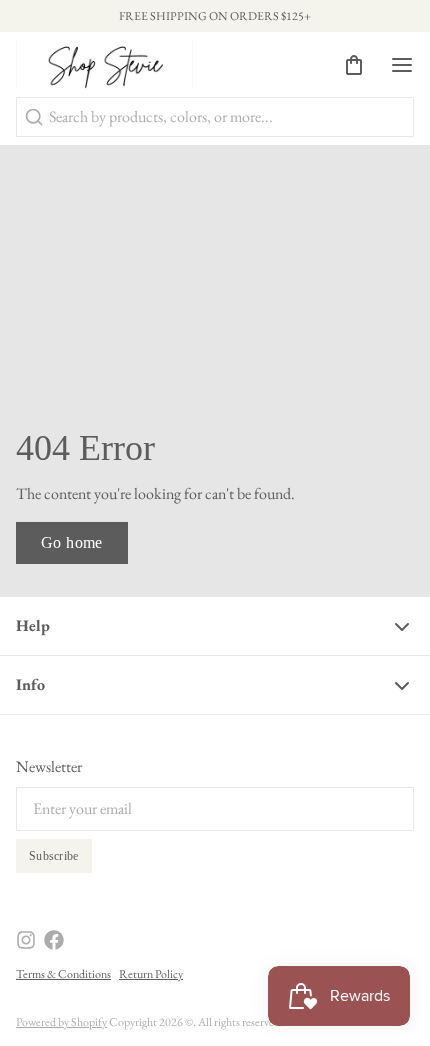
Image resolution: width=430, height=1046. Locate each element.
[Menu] (394, 65)
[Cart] (346, 65)
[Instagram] (26, 940)
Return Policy (151, 974)
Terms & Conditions (63, 974)
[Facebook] (54, 940)
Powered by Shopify (61, 1022)
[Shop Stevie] (104, 64)
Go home (72, 542)
